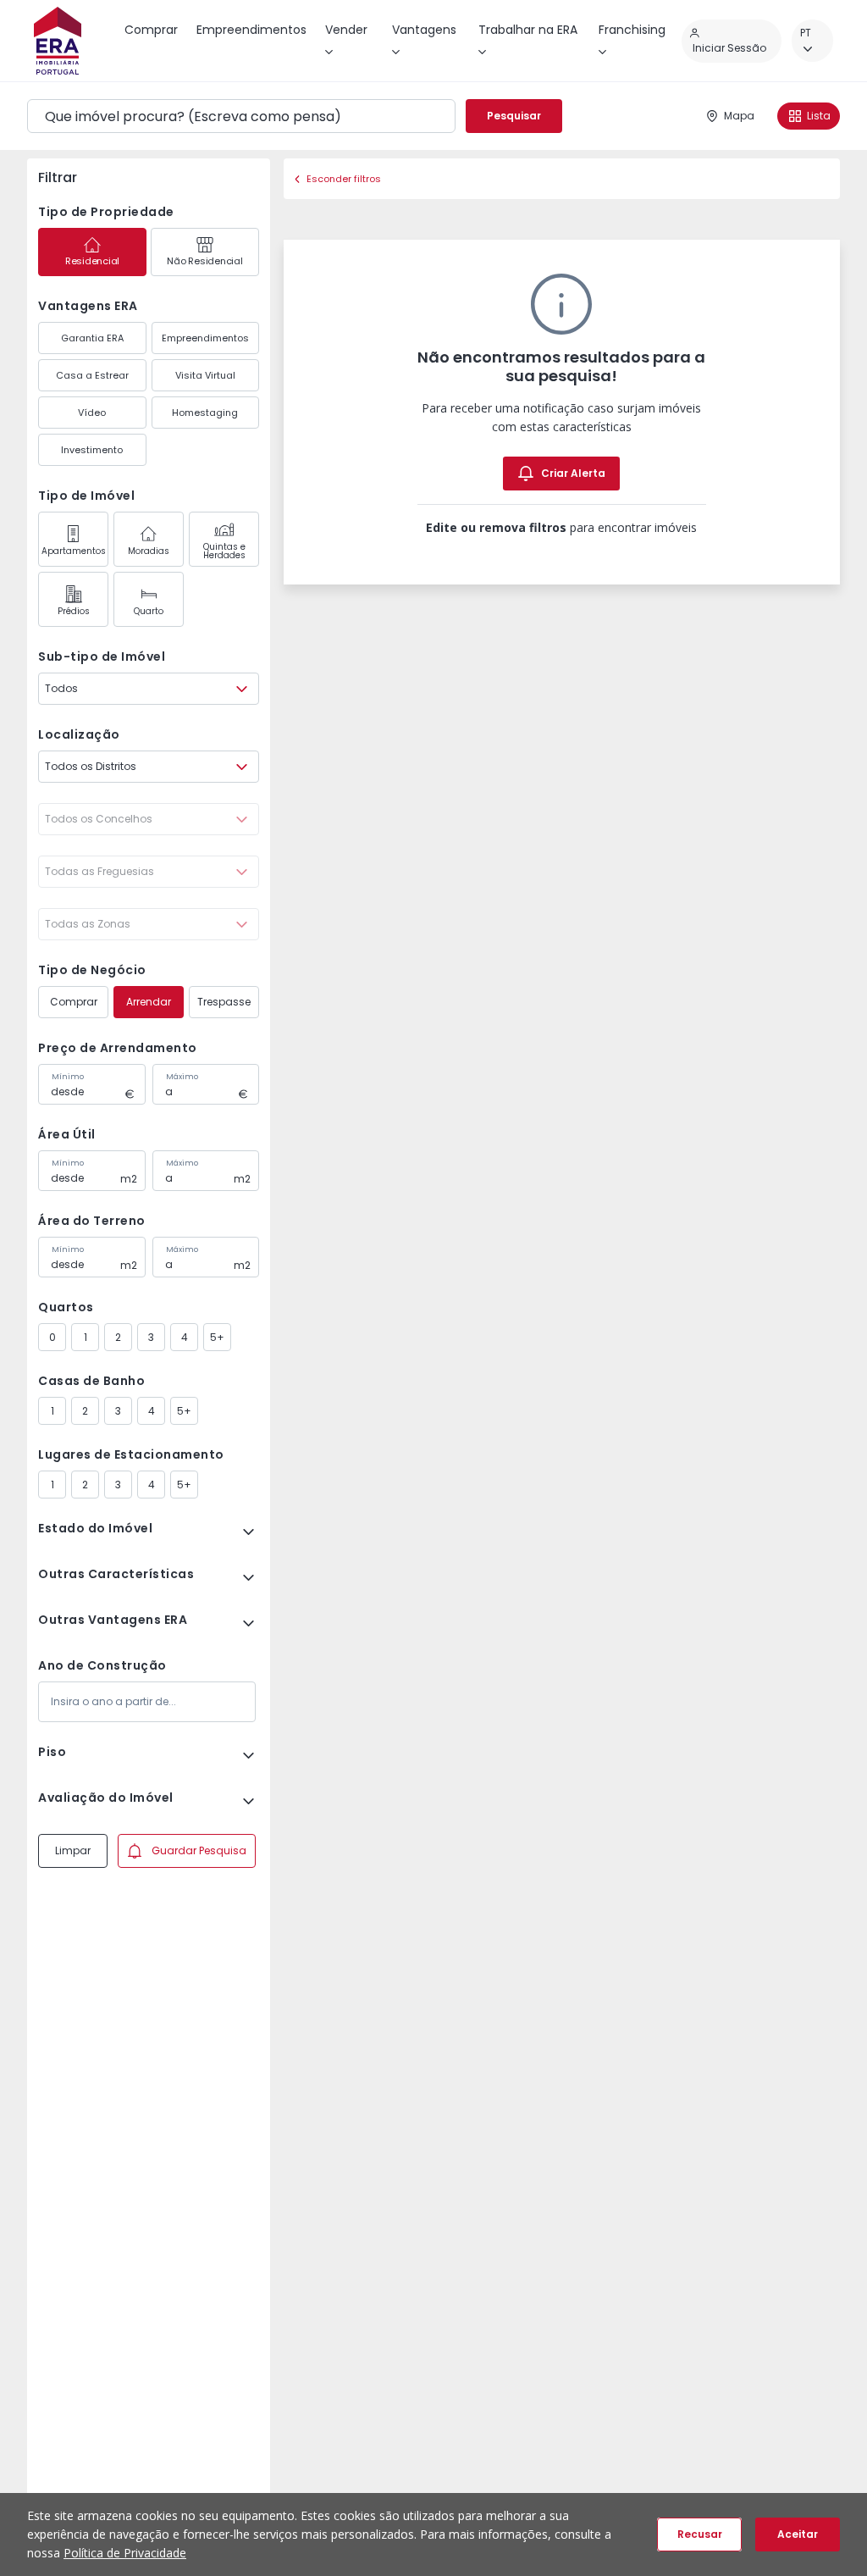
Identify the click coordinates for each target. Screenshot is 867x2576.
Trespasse (224, 1002)
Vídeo (92, 413)
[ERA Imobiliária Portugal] (58, 41)
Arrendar (149, 1002)
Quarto (149, 611)
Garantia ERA (92, 338)
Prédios (74, 611)
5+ (217, 1337)
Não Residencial (204, 261)
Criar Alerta (573, 473)
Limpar (73, 1850)
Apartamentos (74, 551)
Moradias (149, 551)
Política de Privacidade (125, 2553)
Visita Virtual (205, 375)
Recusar (700, 2534)
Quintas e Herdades (224, 551)
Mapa (739, 116)
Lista (819, 116)
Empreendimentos (205, 338)
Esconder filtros (344, 179)
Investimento (92, 450)
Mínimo (68, 1077)
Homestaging (205, 413)
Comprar (74, 1002)
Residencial (92, 261)
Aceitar (798, 2534)
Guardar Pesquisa (199, 1850)
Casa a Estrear (92, 375)
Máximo (182, 1077)
